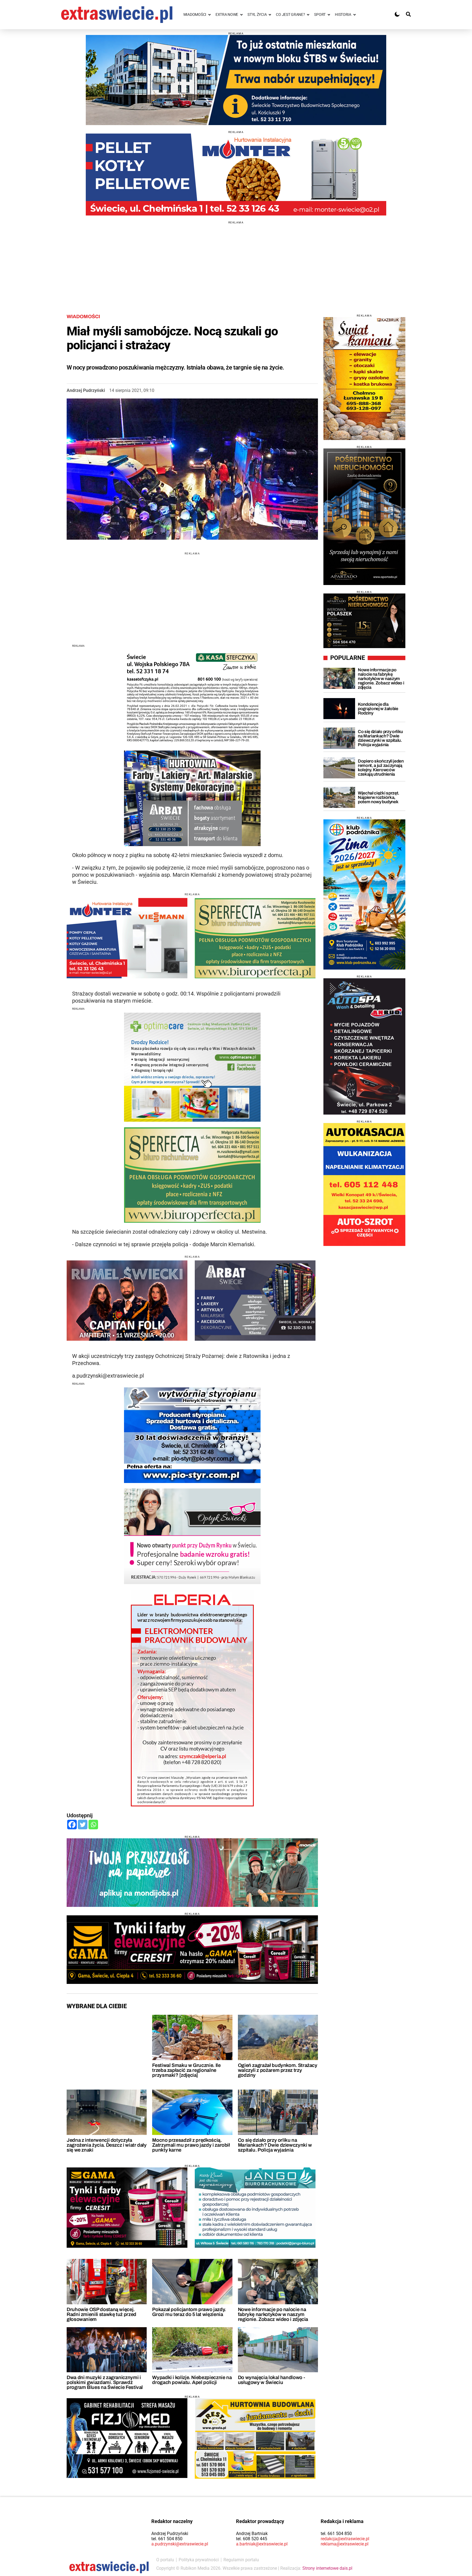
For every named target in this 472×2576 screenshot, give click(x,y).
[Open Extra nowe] (241, 15)
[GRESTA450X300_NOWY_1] (255, 2438)
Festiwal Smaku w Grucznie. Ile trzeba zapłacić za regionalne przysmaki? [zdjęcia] (186, 2070)
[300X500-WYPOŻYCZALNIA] (364, 1046)
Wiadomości (83, 317)
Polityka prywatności (199, 2560)
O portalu (165, 2560)
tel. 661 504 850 (167, 2539)
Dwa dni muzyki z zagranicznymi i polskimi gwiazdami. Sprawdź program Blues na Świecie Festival (105, 2382)
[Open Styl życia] (270, 15)
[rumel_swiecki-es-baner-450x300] (127, 1301)
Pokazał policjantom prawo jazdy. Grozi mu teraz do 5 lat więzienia (189, 2312)
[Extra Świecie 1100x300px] (192, 1873)
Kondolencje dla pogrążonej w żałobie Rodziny (378, 709)
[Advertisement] (236, 262)
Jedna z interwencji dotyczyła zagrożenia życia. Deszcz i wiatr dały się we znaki (107, 2145)
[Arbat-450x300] (255, 1301)
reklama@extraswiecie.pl (345, 2544)
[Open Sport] (329, 15)
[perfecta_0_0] (255, 938)
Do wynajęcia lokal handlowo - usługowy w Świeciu (272, 2380)
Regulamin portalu (241, 2560)
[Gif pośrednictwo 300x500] (364, 517)
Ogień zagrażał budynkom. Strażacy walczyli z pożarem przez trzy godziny (278, 2070)
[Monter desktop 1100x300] (236, 175)
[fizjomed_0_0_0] (127, 2438)
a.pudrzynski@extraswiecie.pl (180, 2544)
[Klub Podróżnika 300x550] (364, 894)
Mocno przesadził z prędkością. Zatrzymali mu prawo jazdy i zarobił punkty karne (191, 2145)
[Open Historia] (355, 15)
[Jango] (255, 2208)
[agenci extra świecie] (364, 621)
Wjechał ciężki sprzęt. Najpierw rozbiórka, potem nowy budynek (379, 797)
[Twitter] (83, 1825)
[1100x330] (236, 80)
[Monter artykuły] (127, 938)
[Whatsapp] (93, 1825)
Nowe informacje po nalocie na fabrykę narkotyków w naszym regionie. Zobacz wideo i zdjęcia (273, 2314)
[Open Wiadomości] (210, 15)
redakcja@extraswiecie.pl (345, 2539)
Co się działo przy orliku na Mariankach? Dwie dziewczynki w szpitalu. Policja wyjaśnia (275, 2145)
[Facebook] (72, 1825)
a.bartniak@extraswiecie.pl (262, 2544)
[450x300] (127, 2208)
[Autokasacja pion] (364, 1184)
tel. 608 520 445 (252, 2539)
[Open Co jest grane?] (308, 15)
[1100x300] (192, 1950)
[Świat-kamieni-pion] (364, 379)
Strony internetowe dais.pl (327, 2568)
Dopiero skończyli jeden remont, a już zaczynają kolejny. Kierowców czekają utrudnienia (381, 768)
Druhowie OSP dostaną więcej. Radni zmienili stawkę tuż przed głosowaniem (101, 2314)
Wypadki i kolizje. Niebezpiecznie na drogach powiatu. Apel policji (192, 2380)
